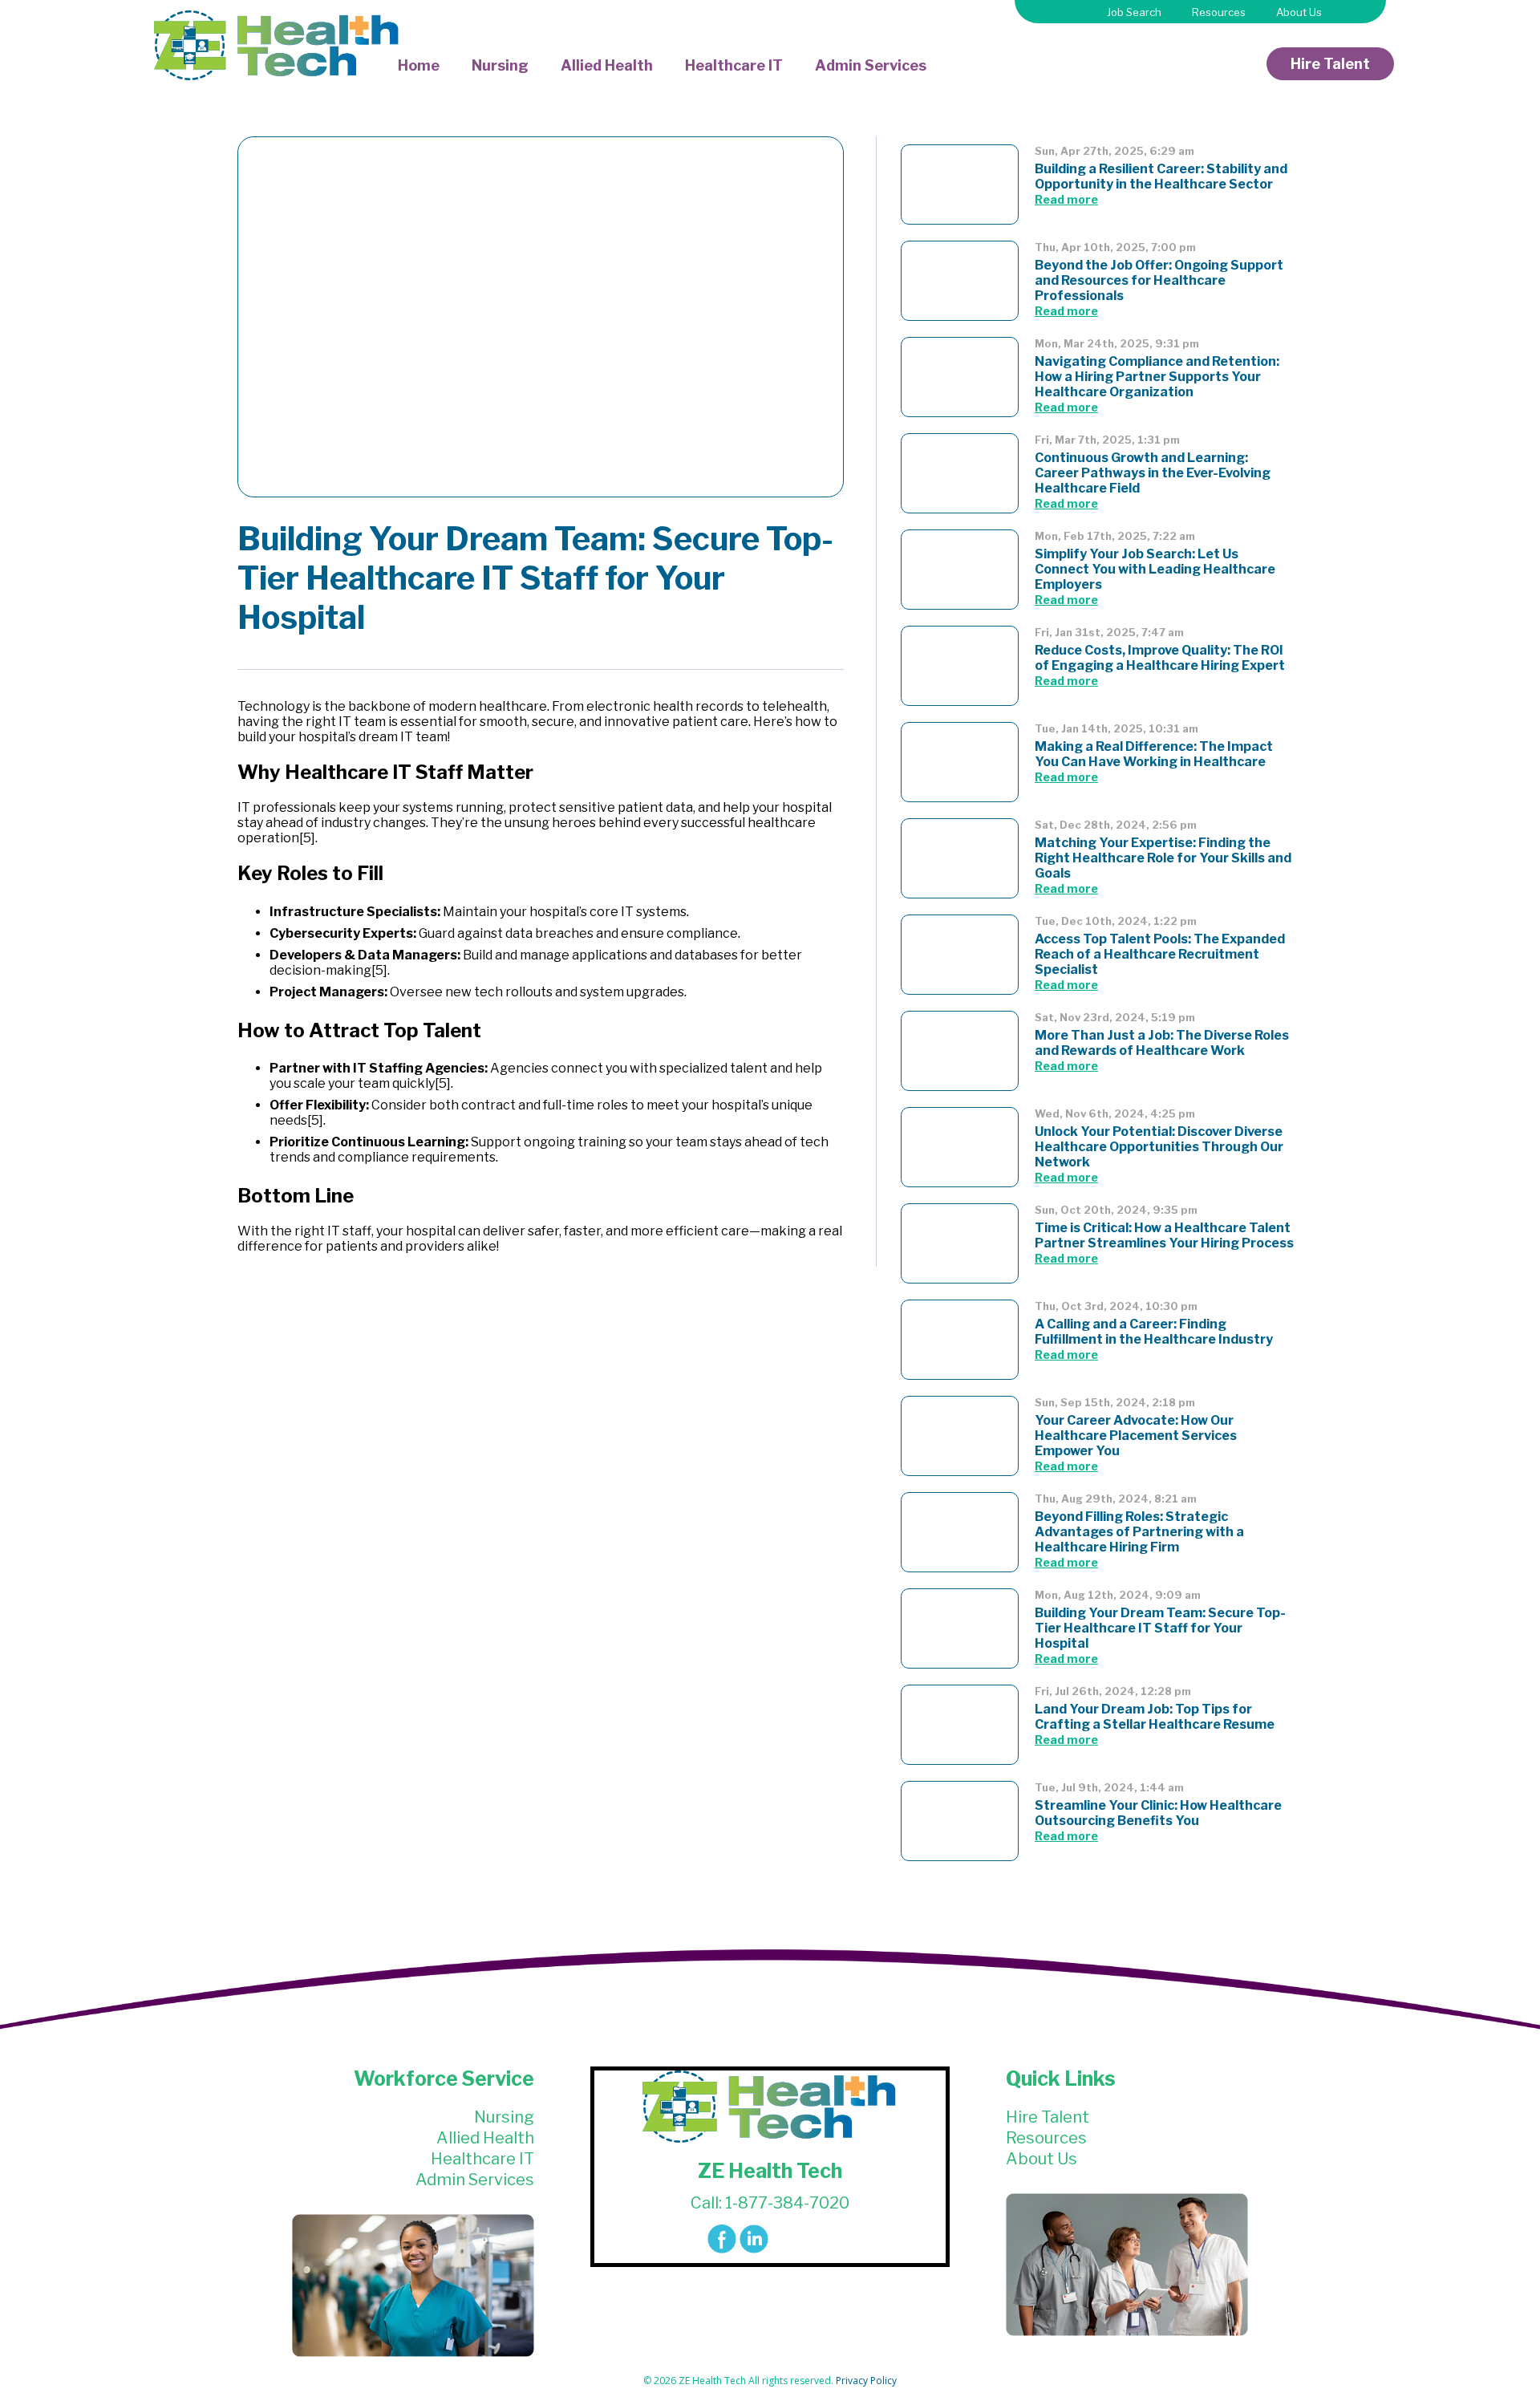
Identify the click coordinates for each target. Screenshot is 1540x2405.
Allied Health (607, 65)
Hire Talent (1330, 64)
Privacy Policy (866, 2381)
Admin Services (871, 65)
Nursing (500, 65)
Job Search (1134, 12)
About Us (1299, 12)
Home (419, 65)
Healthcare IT (734, 65)
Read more (1066, 199)
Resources (1219, 12)
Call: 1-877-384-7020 (770, 2203)
